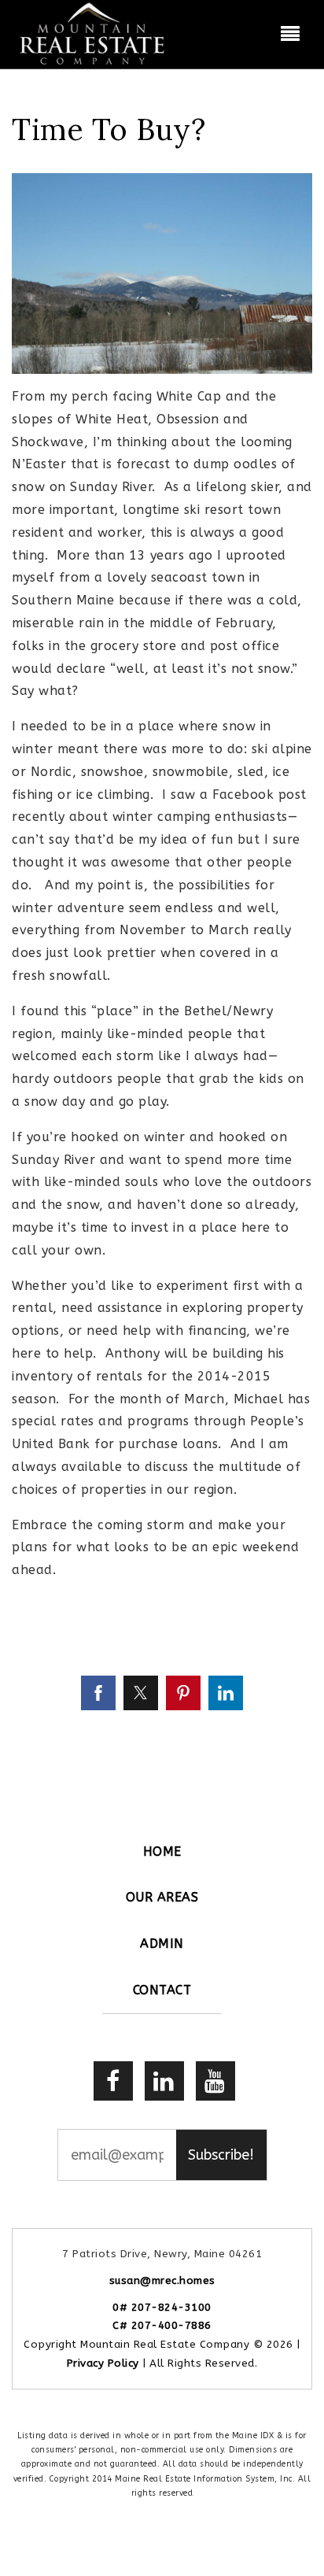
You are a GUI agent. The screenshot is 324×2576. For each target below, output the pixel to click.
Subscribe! (221, 2155)
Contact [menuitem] (162, 1990)
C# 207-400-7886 (162, 2325)
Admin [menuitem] (162, 1944)
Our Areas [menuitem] (162, 1897)
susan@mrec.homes (162, 2280)
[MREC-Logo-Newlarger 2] (93, 33)
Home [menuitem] (162, 1852)
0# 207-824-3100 (162, 2307)
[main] (162, 911)
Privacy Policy (103, 2363)
